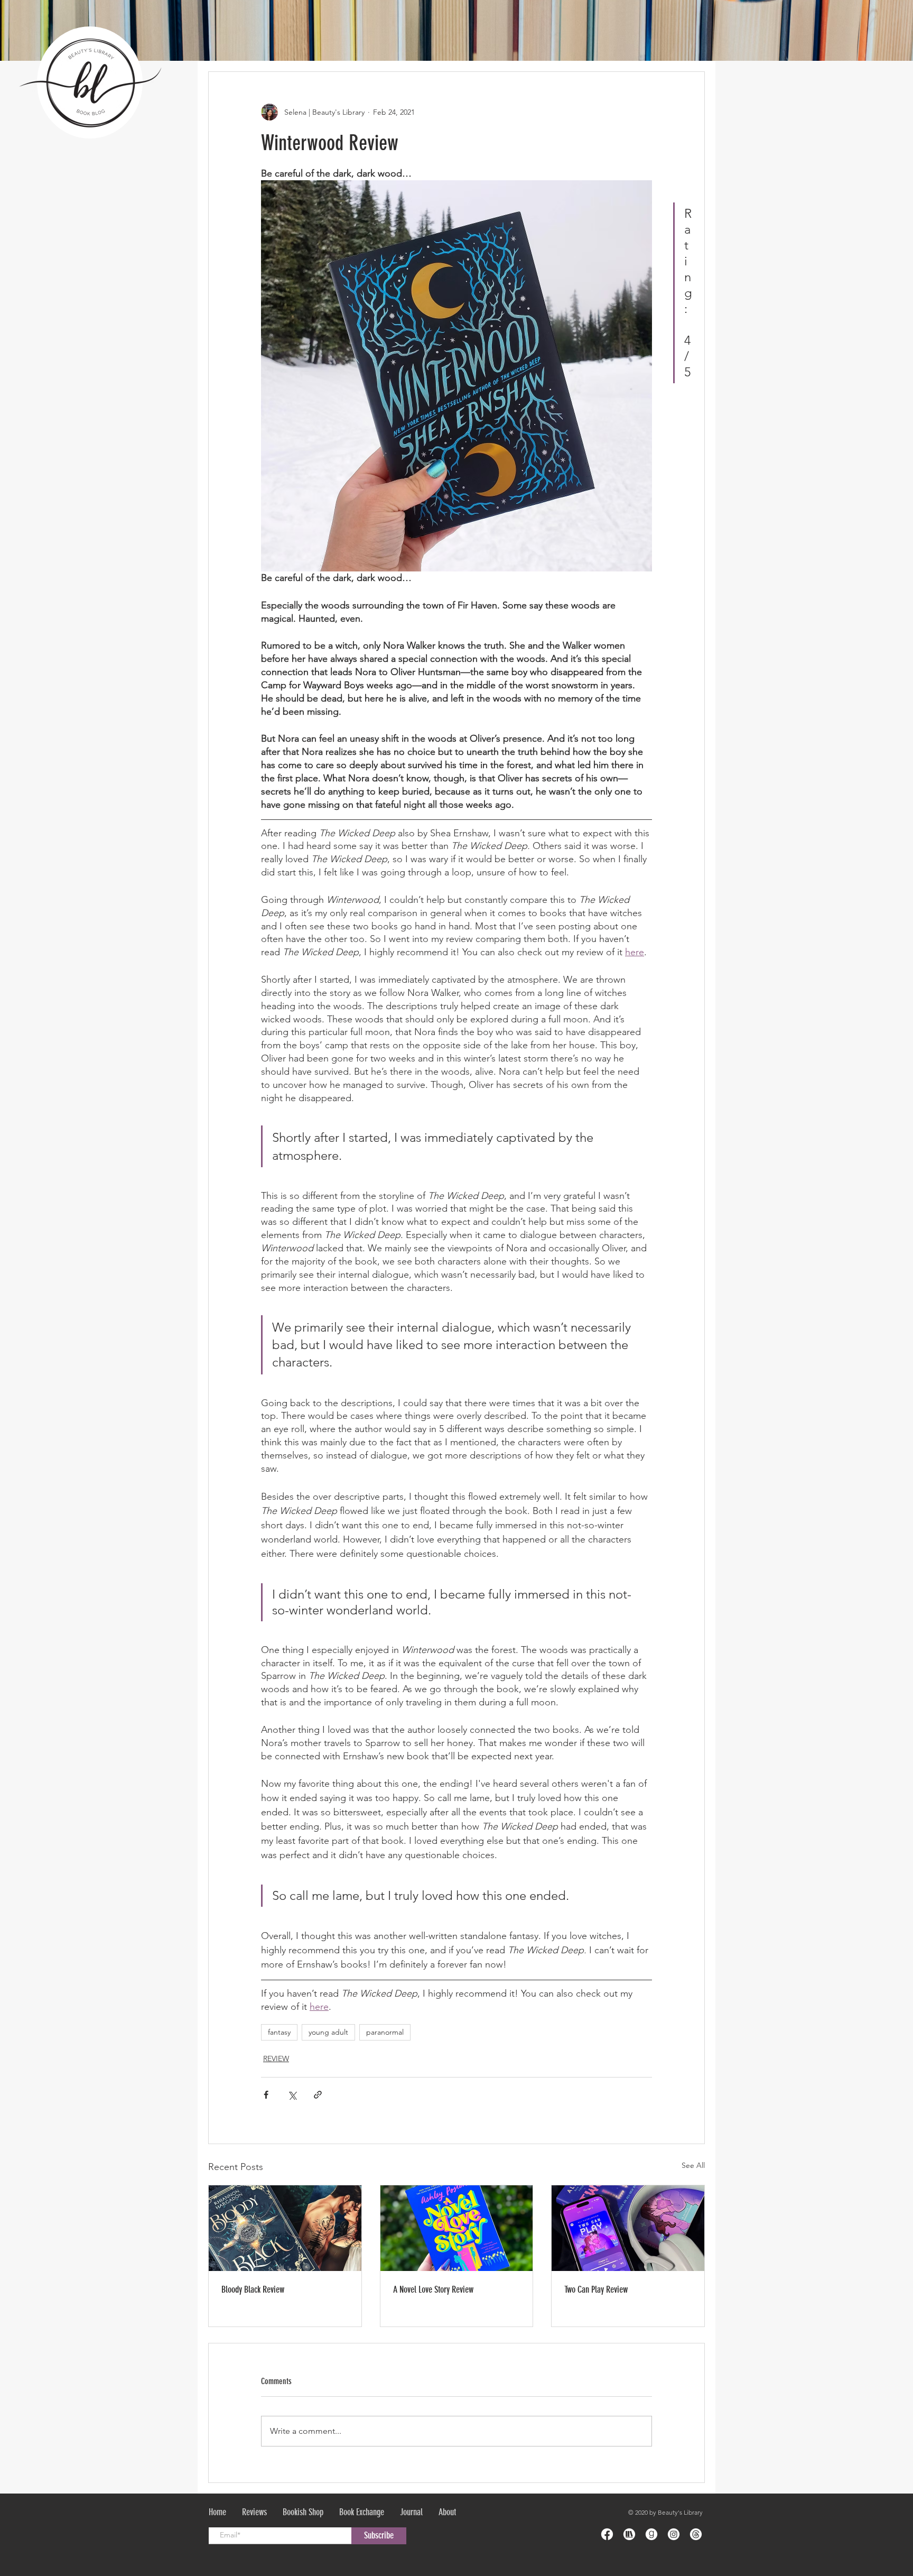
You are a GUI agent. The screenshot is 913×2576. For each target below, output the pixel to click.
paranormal (385, 2032)
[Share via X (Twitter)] (292, 2095)
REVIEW (276, 2058)
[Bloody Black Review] (285, 2228)
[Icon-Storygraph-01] (629, 2534)
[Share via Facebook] (266, 2095)
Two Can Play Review (596, 2289)
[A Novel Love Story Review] (457, 2228)
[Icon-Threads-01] (696, 2534)
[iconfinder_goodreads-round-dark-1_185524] (651, 2534)
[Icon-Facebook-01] (607, 2534)
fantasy (279, 2032)
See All (693, 2165)
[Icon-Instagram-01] (674, 2534)
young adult (328, 2032)
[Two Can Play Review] (628, 2228)
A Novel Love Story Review (433, 2289)
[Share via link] (318, 2095)
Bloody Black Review (253, 2289)
